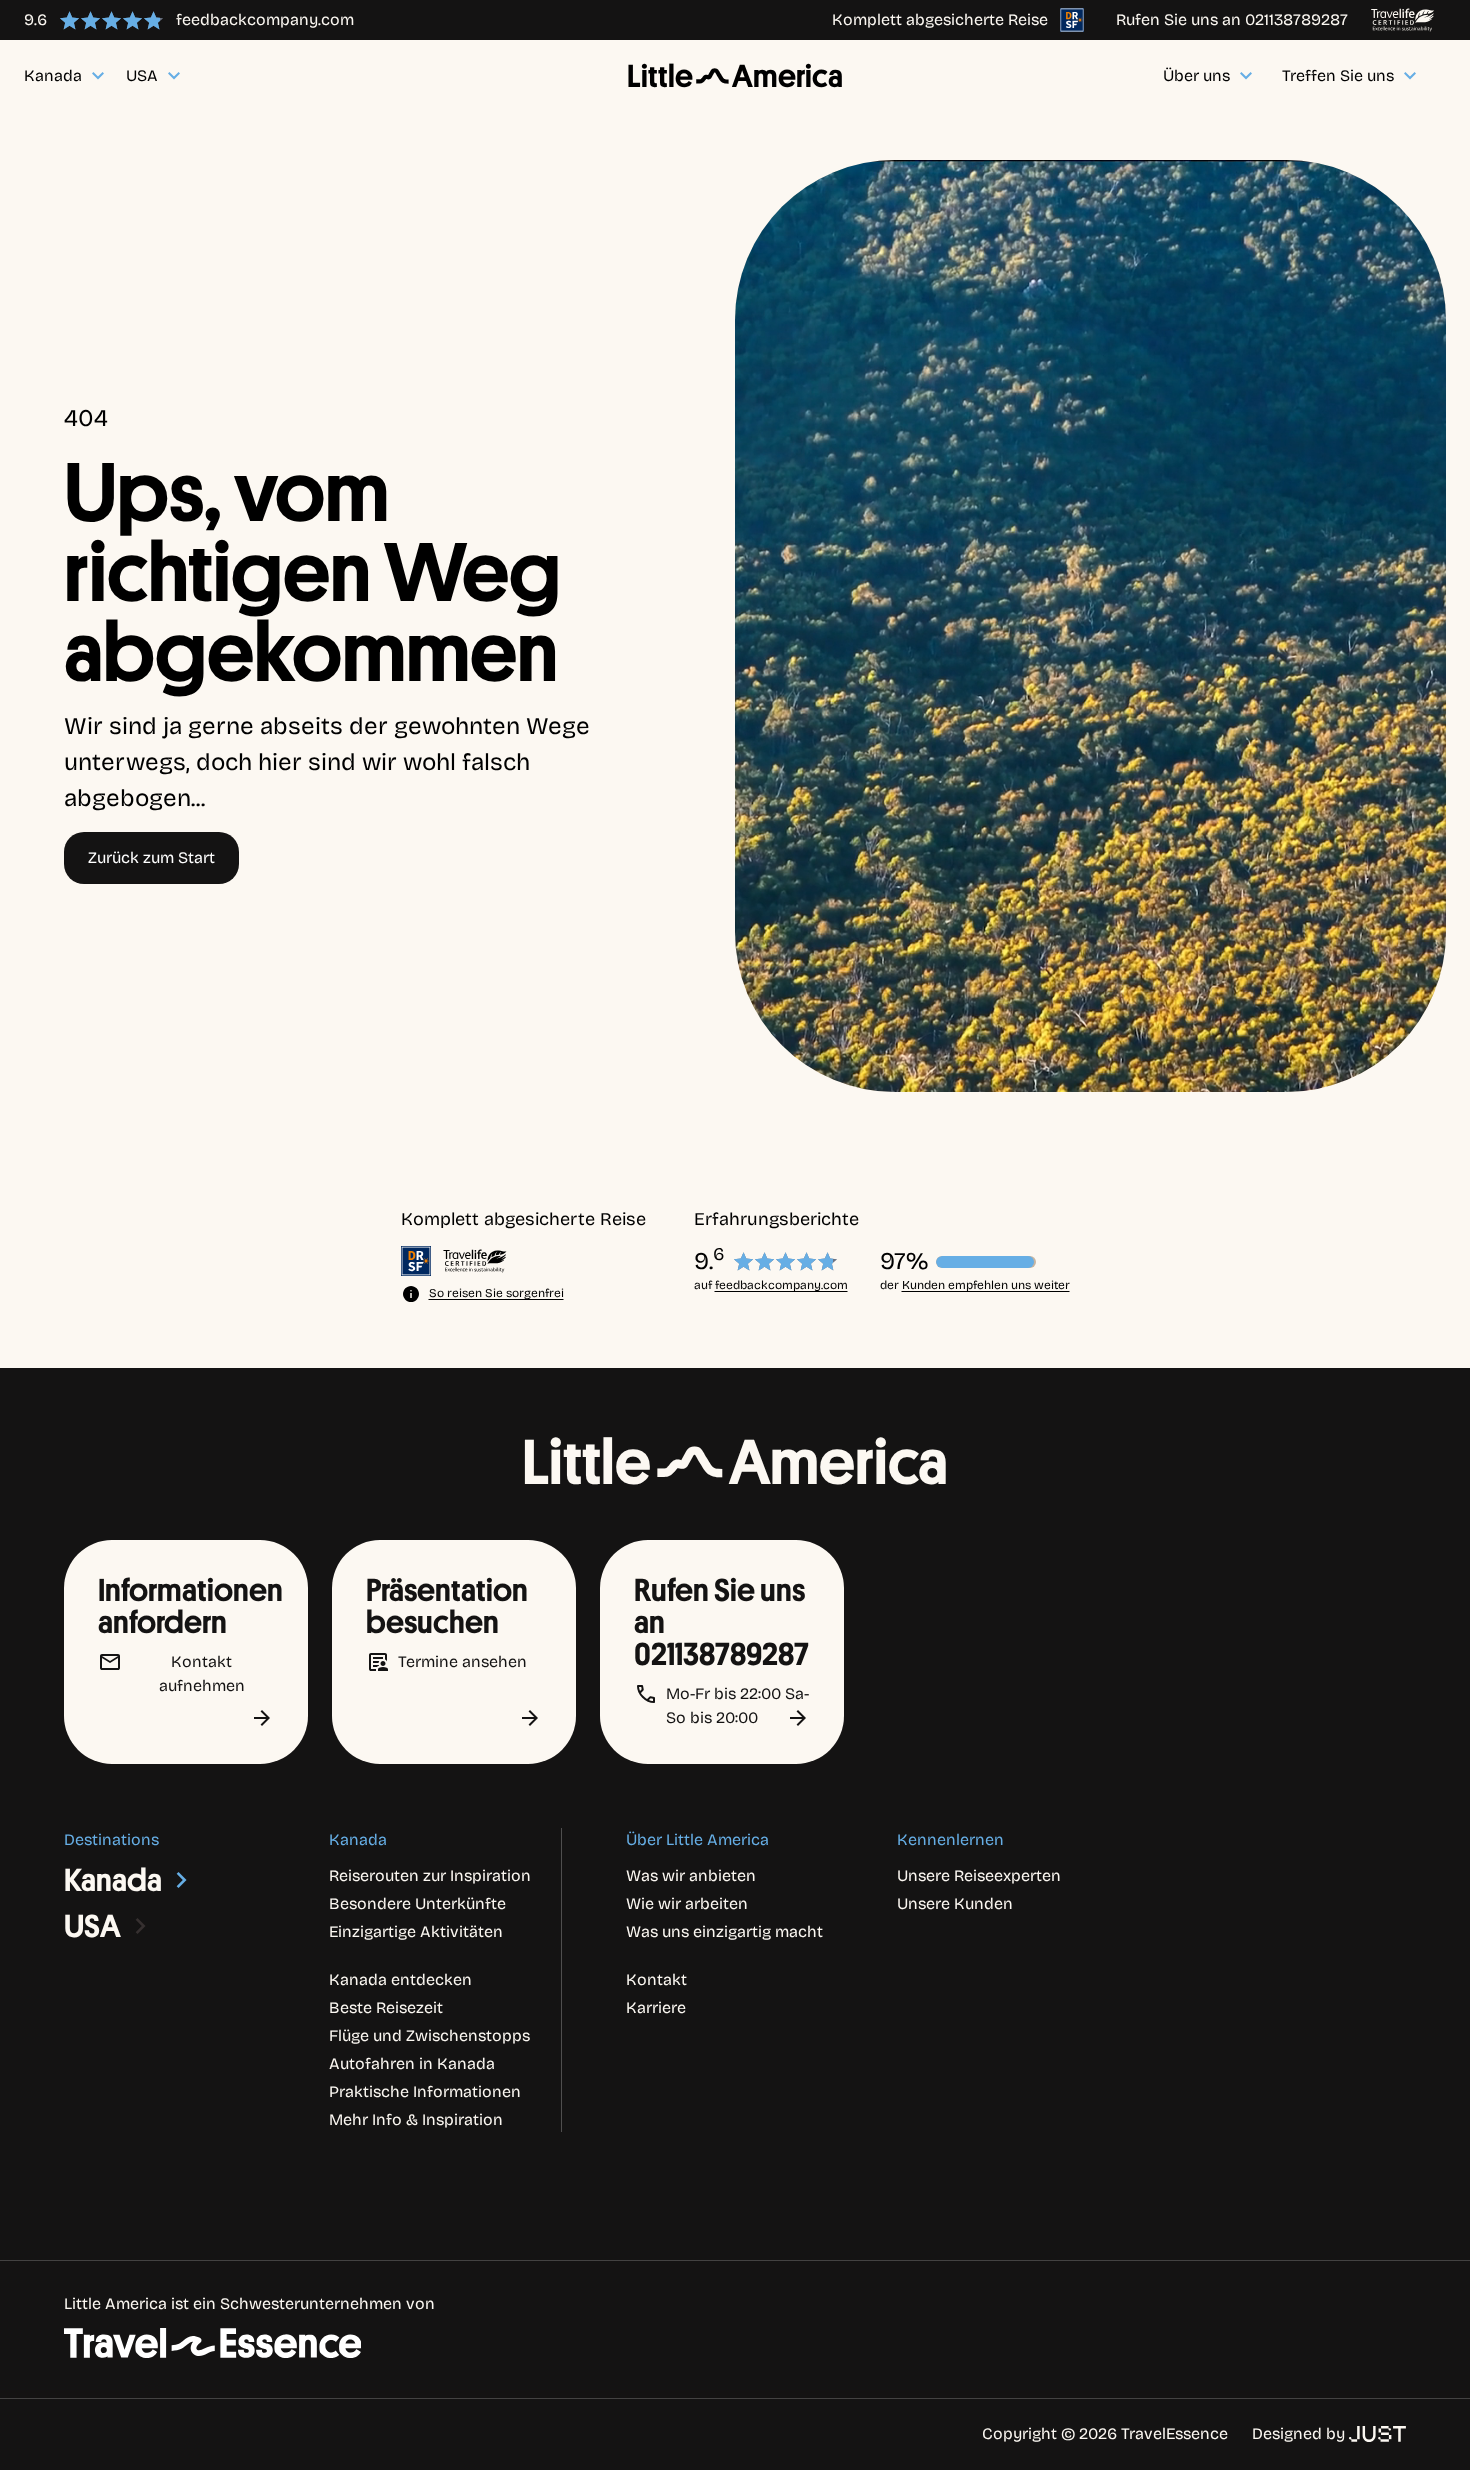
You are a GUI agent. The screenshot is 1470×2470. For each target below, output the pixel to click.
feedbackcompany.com (781, 1285)
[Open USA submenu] (141, 1926)
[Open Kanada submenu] (182, 1880)
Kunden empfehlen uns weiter (986, 1285)
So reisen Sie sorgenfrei (496, 1293)
